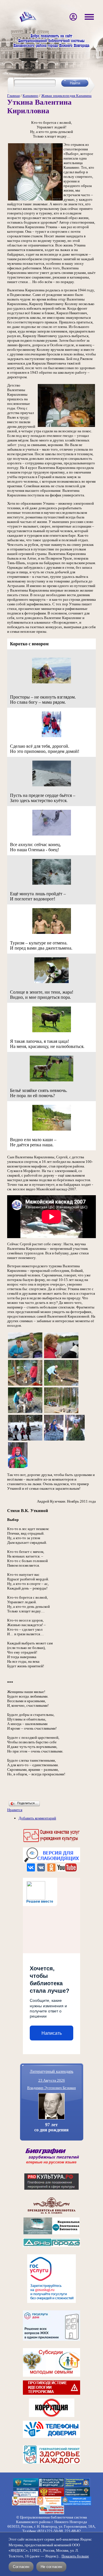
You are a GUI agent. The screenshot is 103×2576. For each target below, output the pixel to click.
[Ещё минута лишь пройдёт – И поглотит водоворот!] (52, 884)
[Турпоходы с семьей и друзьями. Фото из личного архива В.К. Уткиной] (25, 1358)
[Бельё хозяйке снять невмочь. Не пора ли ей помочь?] (51, 1081)
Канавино (30, 96)
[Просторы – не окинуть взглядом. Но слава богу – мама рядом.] (51, 683)
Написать (52, 2033)
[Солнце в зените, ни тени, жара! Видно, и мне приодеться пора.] (51, 982)
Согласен (21, 2567)
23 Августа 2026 (52, 2080)
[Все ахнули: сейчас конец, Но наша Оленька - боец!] (52, 835)
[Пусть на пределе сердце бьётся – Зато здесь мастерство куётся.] (52, 786)
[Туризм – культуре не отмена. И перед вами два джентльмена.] (52, 933)
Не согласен (51, 2567)
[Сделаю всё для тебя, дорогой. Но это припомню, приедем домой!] (51, 736)
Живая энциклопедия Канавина (66, 96)
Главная (13, 96)
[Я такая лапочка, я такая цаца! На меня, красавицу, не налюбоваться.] (52, 1032)
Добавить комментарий (37, 1818)
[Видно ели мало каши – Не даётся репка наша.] (52, 1130)
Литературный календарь (51, 2071)
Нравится (15, 1810)
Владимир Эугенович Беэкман (51, 2088)
